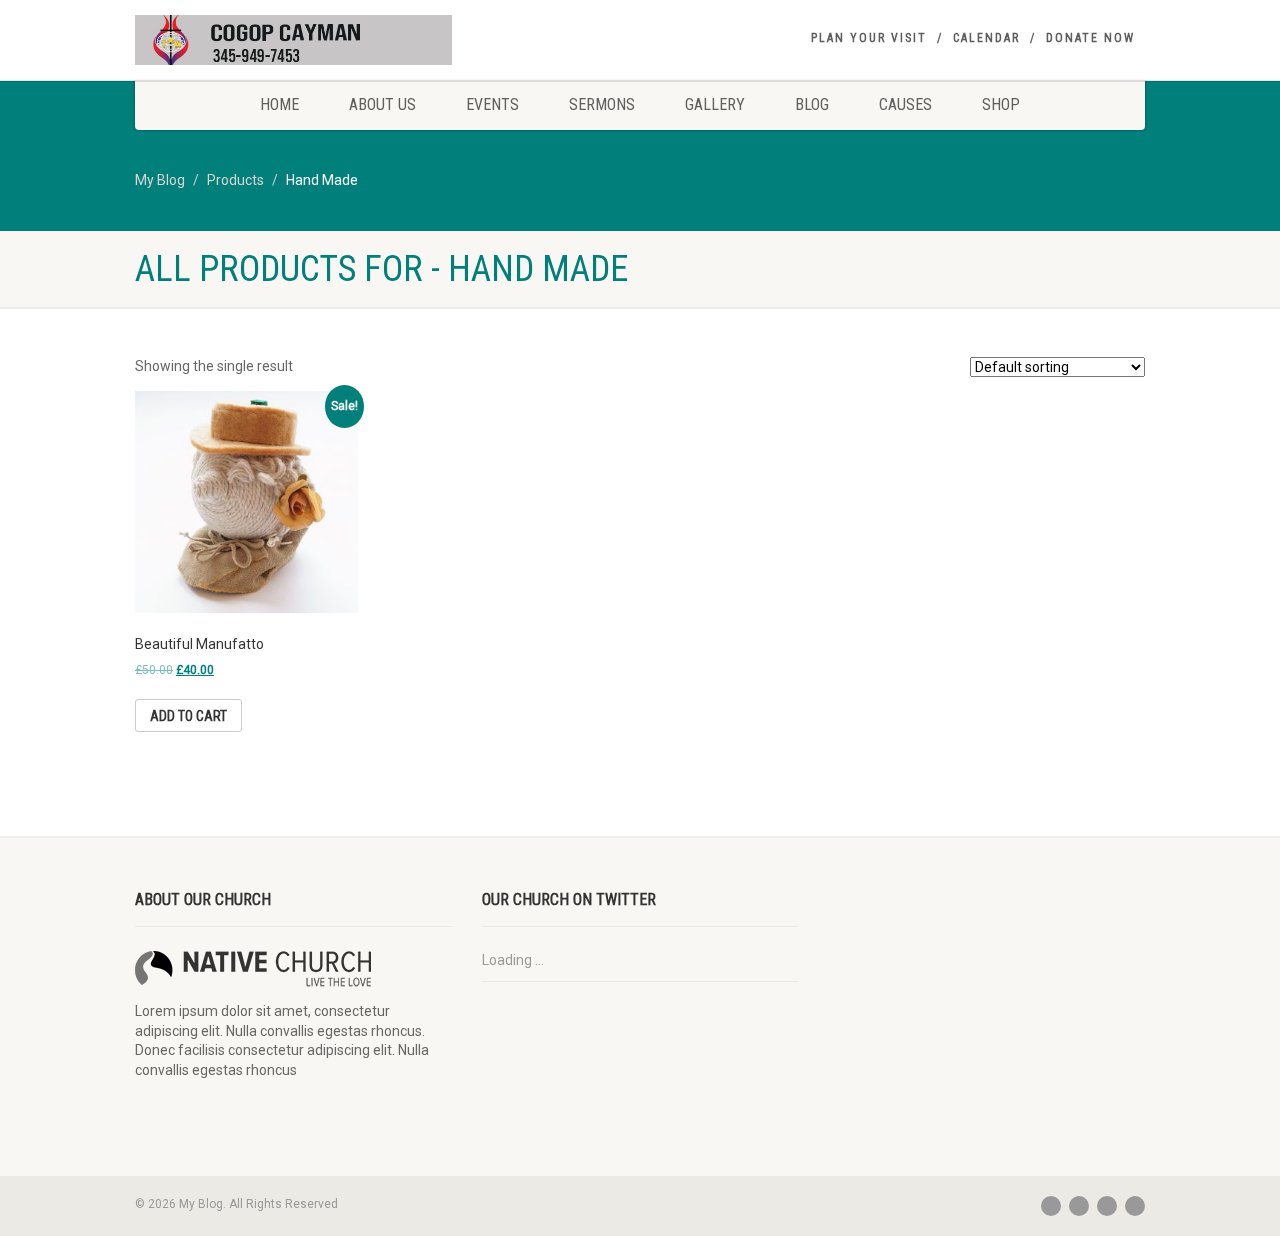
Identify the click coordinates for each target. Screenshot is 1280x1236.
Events (492, 104)
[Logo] (293, 41)
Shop (1001, 104)
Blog (812, 104)
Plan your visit (869, 38)
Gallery (715, 104)
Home (279, 104)
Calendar (986, 38)
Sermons (602, 104)
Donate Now (1090, 38)
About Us (382, 104)
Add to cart (188, 716)
